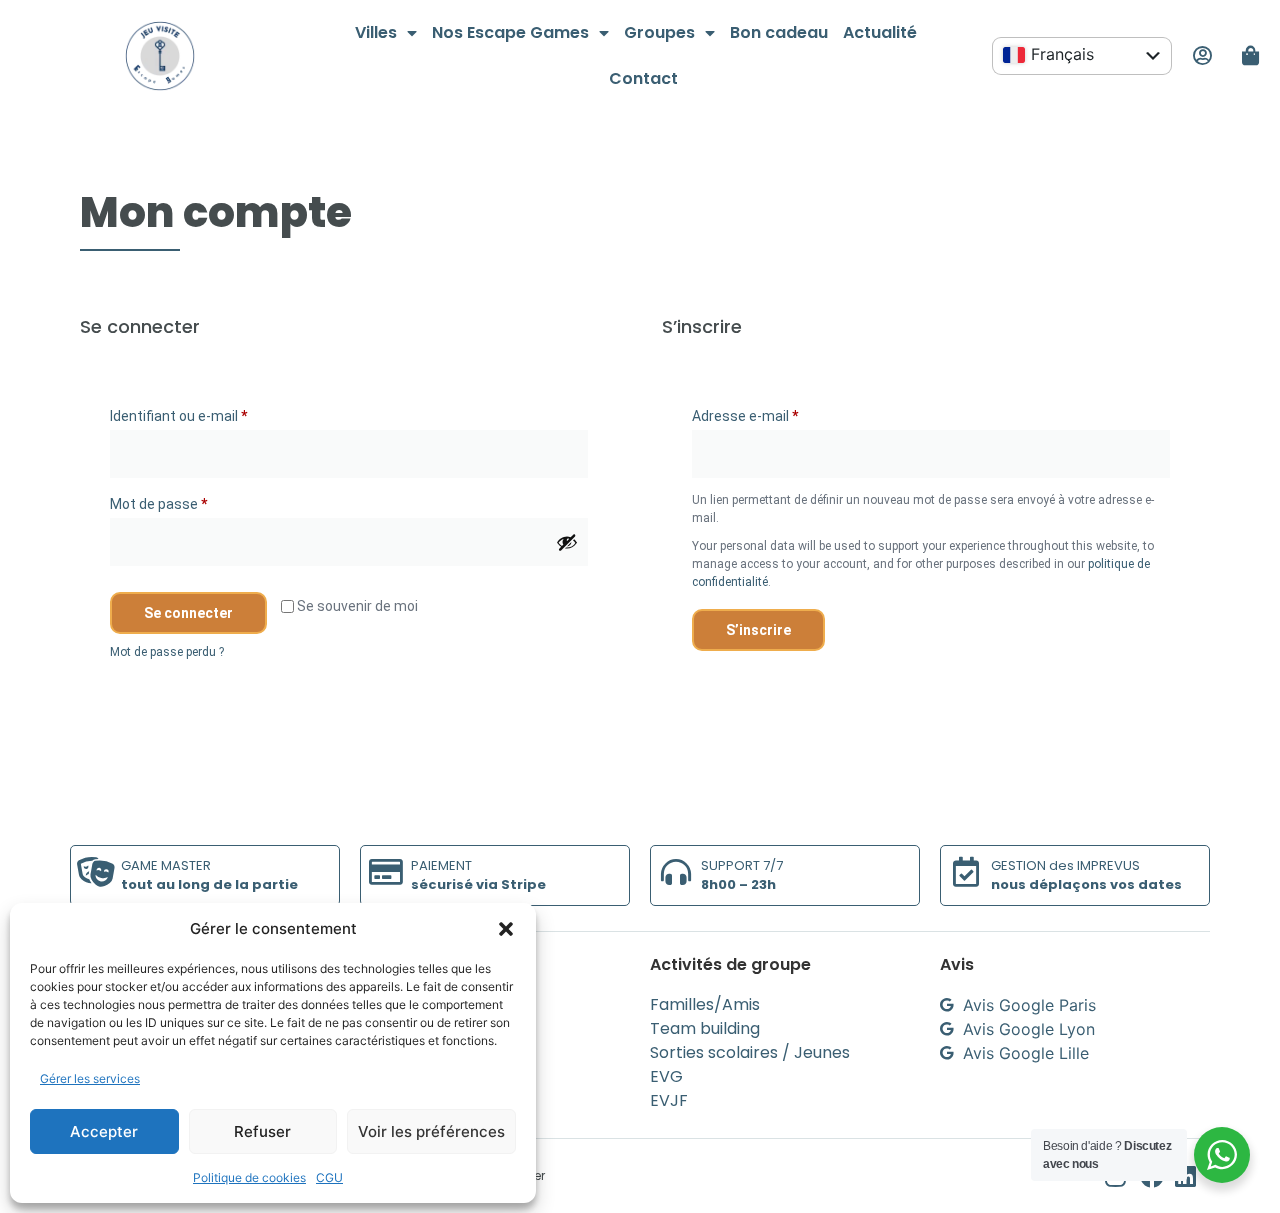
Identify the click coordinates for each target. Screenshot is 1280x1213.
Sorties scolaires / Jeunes (750, 1052)
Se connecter (188, 613)
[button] (506, 929)
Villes (376, 32)
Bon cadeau (779, 32)
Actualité (880, 32)
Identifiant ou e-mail (213, 413)
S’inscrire (758, 630)
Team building (705, 1028)
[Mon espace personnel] (1202, 56)
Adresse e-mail (779, 413)
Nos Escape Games (510, 32)
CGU (329, 1177)
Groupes (659, 32)
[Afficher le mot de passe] (567, 542)
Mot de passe (193, 501)
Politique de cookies (249, 1177)
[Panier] (1251, 56)
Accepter (104, 1131)
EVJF (669, 1100)
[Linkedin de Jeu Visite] (1192, 1176)
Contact (643, 78)
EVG (666, 1076)
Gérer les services (90, 1078)
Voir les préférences (431, 1131)
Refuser (262, 1131)
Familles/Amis (705, 1004)
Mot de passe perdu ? (167, 652)
